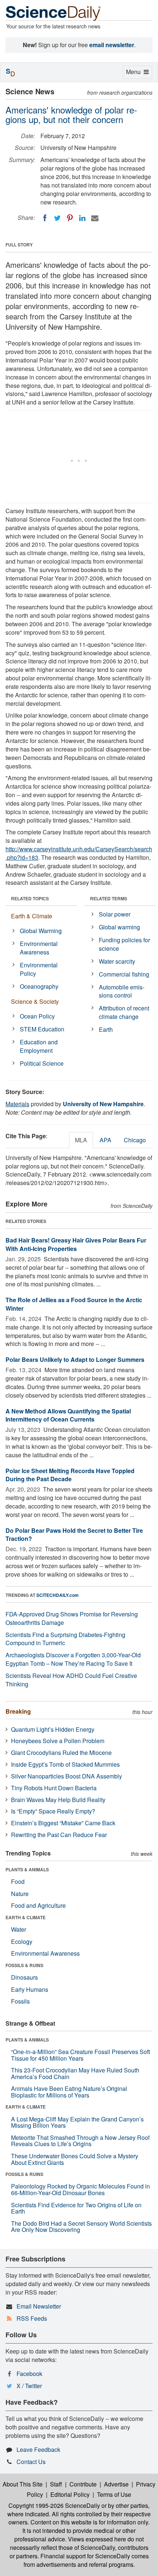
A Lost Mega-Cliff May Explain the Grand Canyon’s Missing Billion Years (77, 2122)
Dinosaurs (24, 1977)
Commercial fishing (124, 974)
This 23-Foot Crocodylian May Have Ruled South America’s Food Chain (75, 2073)
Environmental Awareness (39, 948)
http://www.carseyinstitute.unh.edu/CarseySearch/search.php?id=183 (79, 853)
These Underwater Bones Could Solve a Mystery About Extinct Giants (75, 2159)
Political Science (42, 1063)
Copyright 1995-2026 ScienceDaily (54, 2505)
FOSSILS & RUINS (24, 1965)
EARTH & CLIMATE (26, 1917)
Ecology (22, 1941)
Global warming (119, 927)
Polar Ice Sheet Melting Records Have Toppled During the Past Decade (70, 1475)
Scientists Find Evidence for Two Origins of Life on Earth (76, 2208)
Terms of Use (114, 2494)
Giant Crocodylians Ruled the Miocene (61, 1753)
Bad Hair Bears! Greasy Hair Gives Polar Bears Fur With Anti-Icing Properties (76, 1244)
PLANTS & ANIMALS (27, 1869)
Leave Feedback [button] (38, 2449)
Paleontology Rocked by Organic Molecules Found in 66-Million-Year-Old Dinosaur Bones (80, 2189)
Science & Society (35, 1001)
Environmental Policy (39, 969)
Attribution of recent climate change (124, 1012)
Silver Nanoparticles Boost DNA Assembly (67, 1776)
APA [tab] (105, 1140)
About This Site (23, 2484)
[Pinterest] (70, 218)
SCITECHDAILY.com (58, 1595)
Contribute (83, 2484)
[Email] (95, 218)
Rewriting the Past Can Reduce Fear (59, 1835)
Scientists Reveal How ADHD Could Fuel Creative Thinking (71, 1680)
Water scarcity (117, 961)
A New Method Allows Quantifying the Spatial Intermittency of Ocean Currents (68, 1415)
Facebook (29, 2374)
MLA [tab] (81, 1140)
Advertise (116, 2484)
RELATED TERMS (109, 898)
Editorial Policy (70, 2494)
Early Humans (30, 1989)
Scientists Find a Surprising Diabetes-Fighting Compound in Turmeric (65, 1639)
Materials (17, 1104)
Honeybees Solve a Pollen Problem (58, 1741)
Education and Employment (39, 1046)
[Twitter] (57, 218)
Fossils (20, 2001)
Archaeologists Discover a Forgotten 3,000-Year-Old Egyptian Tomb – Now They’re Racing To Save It (73, 1659)
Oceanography (39, 986)
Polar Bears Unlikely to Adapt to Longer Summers (75, 1359)
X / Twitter (29, 2386)
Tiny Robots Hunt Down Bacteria (54, 1788)
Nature (20, 1894)
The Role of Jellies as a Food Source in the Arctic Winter (74, 1304)
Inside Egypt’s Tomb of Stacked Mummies (65, 1764)
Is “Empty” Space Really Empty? (53, 1811)
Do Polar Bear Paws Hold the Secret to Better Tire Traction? (74, 1535)
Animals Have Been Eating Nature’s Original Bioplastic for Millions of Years (69, 2092)
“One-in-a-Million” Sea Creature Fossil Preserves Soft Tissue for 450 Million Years (80, 2055)
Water (19, 1929)
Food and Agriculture (38, 1905)
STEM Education (42, 1029)
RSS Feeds (32, 2318)
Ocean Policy (37, 1016)
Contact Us (31, 2462)
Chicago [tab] (135, 1140)
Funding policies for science (124, 944)
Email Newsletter (39, 2306)
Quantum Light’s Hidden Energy (53, 1729)
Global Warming (41, 931)
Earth (106, 1029)
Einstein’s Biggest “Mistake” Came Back (63, 1823)
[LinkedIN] (82, 218)
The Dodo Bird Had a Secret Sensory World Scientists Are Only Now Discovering (81, 2227)
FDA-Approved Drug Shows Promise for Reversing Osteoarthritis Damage (72, 1618)
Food (18, 1881)
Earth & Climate (32, 916)
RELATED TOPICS (30, 898)
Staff (56, 2484)
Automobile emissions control (122, 991)
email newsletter (112, 45)
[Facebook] (45, 218)
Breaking (18, 1711)
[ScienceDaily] (53, 13)
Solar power (115, 914)
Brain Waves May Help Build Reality (58, 1800)
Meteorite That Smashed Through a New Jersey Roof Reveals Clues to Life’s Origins (80, 2141)
